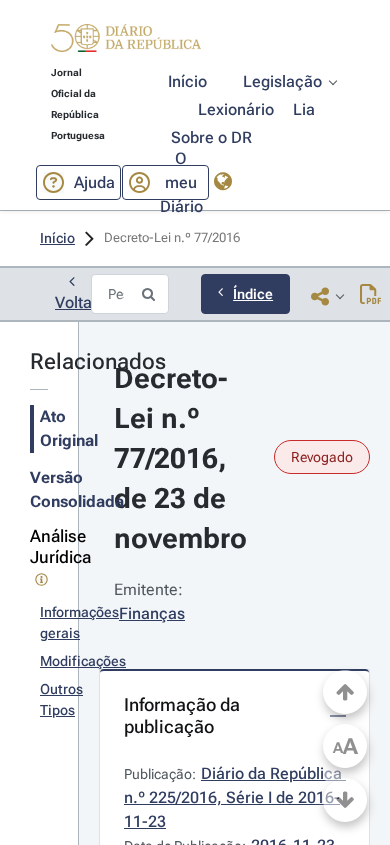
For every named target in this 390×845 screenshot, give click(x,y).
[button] (126, 41)
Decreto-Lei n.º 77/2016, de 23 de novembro (180, 458)
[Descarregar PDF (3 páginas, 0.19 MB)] (370, 296)
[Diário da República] (126, 42)
